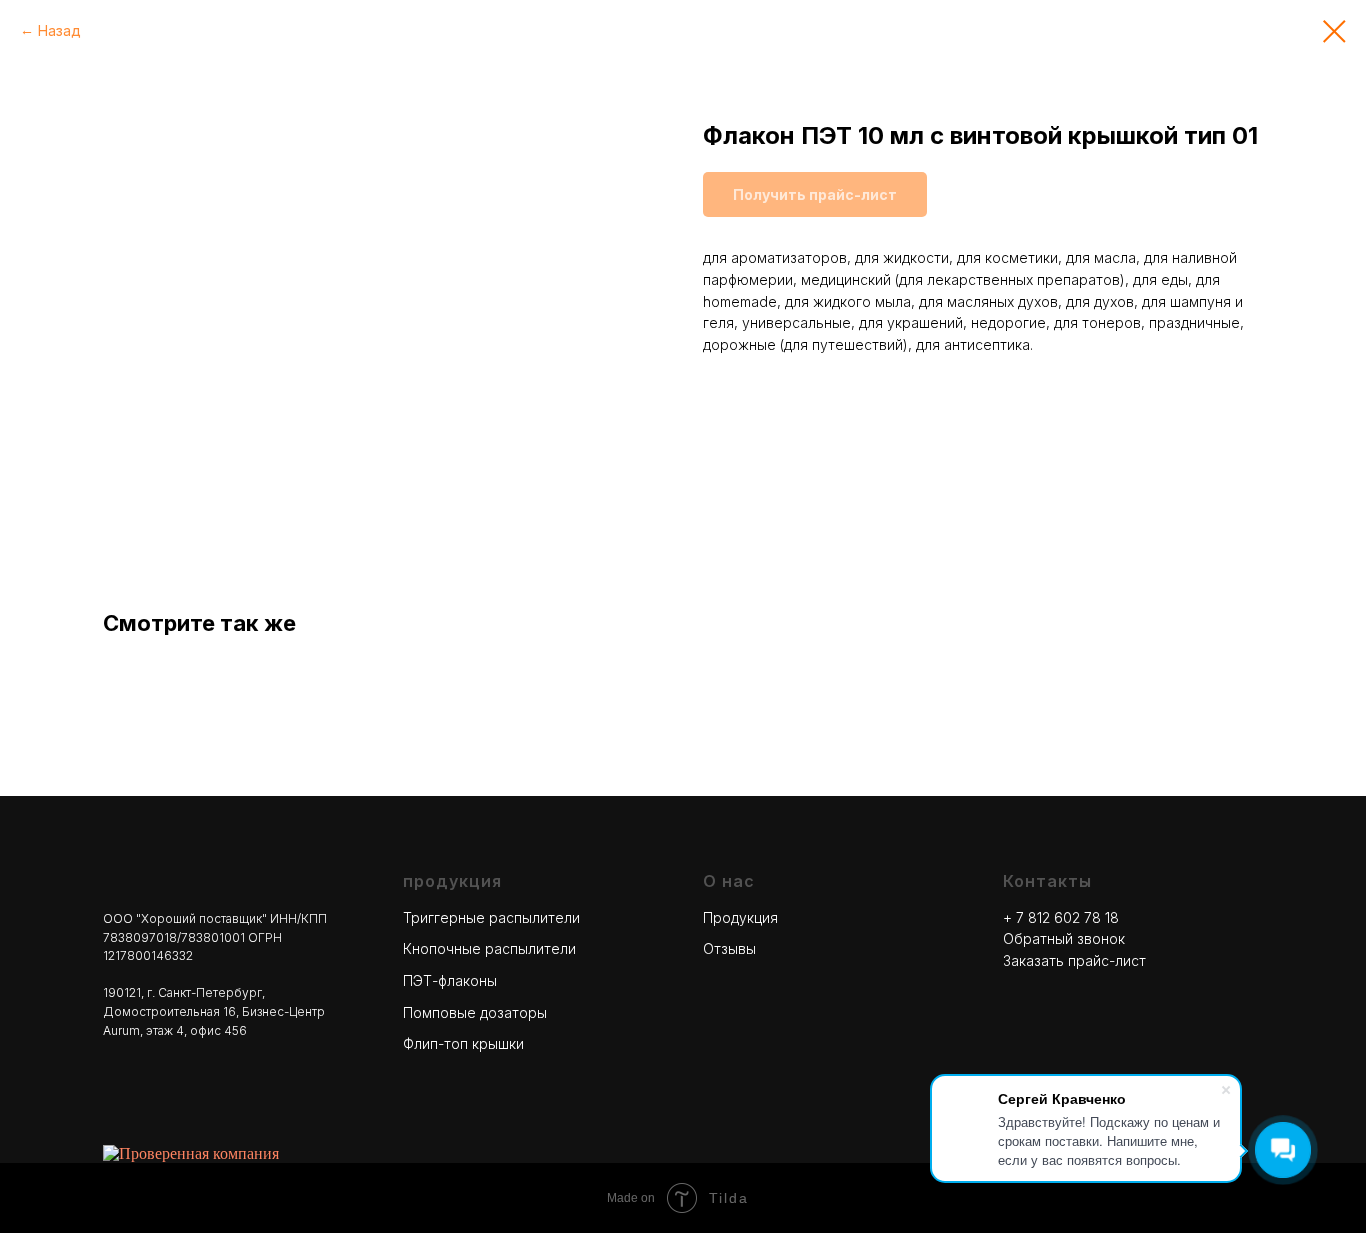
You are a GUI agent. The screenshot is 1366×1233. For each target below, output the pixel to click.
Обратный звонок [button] (1064, 938)
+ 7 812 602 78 (1054, 917)
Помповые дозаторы (475, 1012)
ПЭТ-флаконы (450, 980)
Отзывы (729, 948)
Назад (59, 30)
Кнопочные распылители (489, 948)
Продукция (740, 917)
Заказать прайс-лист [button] (1074, 960)
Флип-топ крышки (463, 1043)
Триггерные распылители (491, 917)
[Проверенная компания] (191, 1153)
